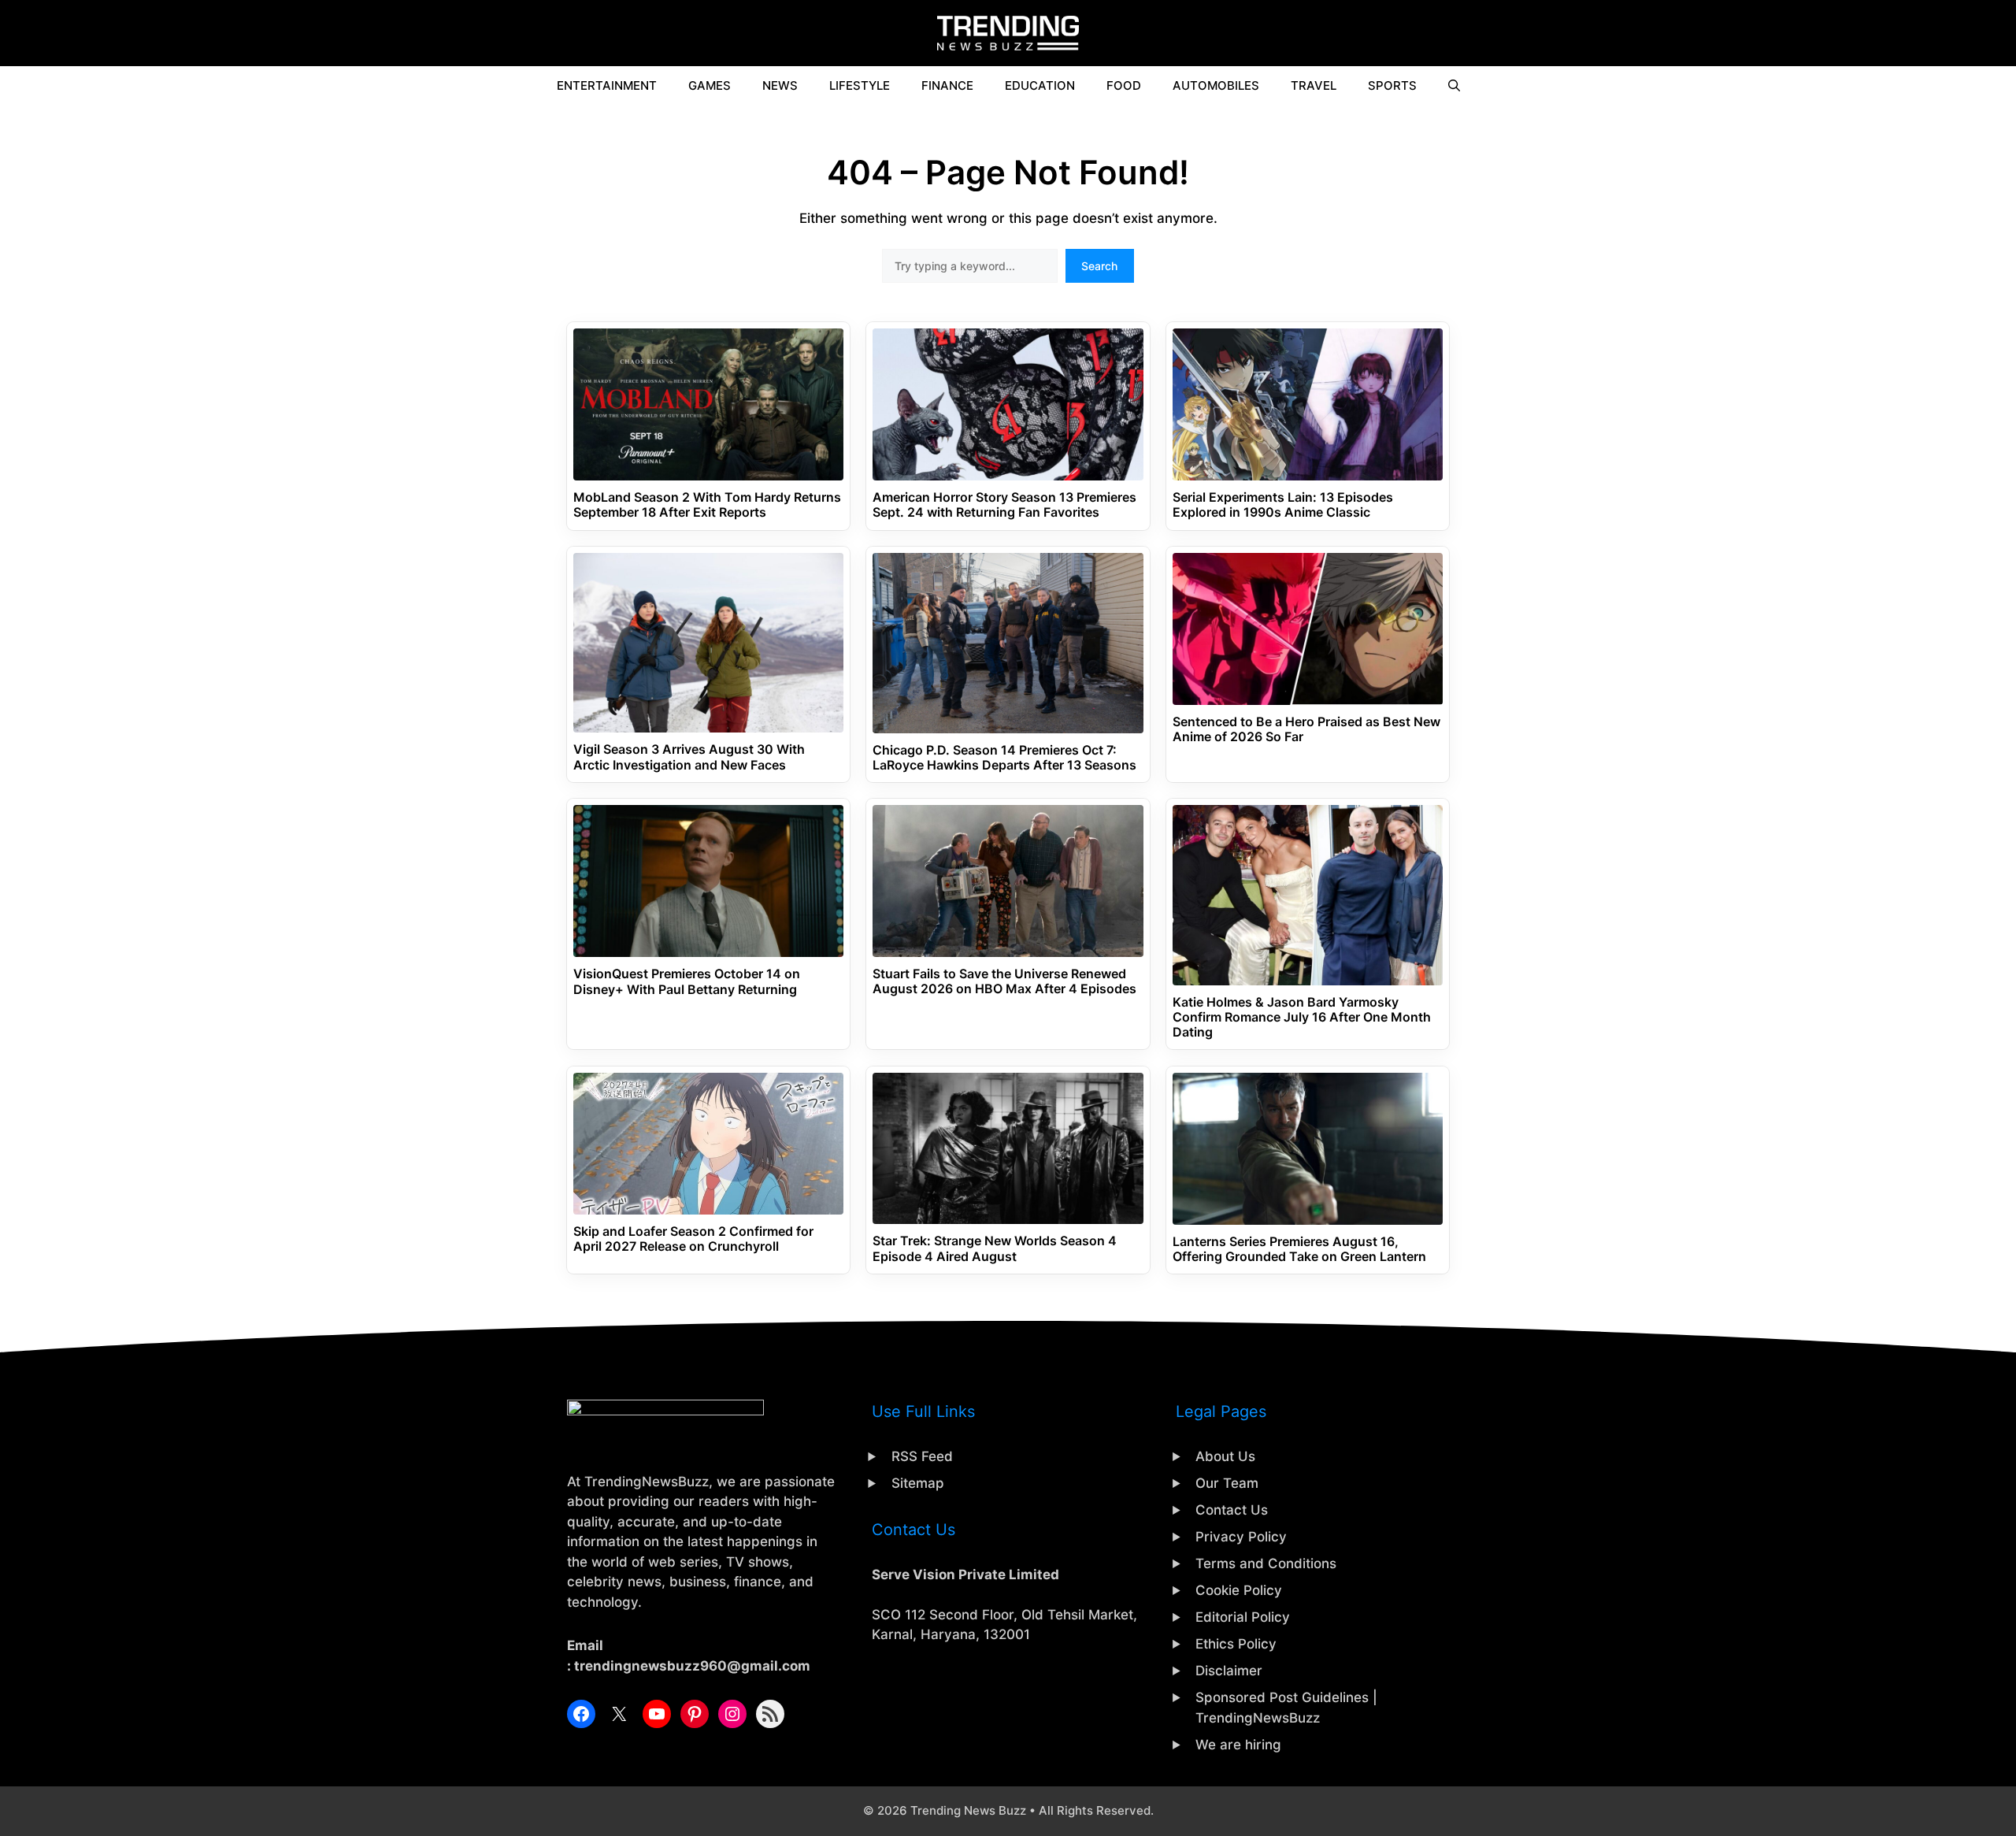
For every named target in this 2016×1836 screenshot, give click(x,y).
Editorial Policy (1243, 1617)
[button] (1454, 86)
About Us (1225, 1456)
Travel (1314, 85)
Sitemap (918, 1483)
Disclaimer (1229, 1671)
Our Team (1227, 1483)
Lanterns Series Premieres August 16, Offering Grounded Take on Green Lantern (1299, 1249)
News (780, 85)
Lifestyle (860, 85)
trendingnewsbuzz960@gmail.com (692, 1666)
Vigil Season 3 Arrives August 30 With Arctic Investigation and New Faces (689, 757)
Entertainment (607, 85)
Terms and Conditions (1266, 1563)
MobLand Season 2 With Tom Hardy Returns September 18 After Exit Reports (707, 505)
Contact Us (1232, 1510)
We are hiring (1238, 1745)
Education (1040, 85)
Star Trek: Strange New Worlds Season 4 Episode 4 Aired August (995, 1248)
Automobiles (1216, 85)
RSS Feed (922, 1456)
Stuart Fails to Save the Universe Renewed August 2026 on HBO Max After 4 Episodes (1004, 981)
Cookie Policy (1239, 1590)
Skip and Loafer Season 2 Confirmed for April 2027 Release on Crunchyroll (693, 1239)
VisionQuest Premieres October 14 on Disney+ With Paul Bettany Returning (687, 981)
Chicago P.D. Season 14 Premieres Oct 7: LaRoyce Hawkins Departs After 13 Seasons (1004, 758)
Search (1099, 266)
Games (710, 85)
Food (1124, 85)
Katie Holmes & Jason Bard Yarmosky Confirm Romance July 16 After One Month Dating (1302, 1017)
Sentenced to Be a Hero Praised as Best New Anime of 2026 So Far (1306, 729)
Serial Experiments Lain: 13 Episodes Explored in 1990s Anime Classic (1283, 505)
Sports (1392, 85)
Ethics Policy (1236, 1644)
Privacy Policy (1241, 1537)
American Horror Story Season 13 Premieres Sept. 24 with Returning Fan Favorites (1004, 505)
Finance (947, 85)
